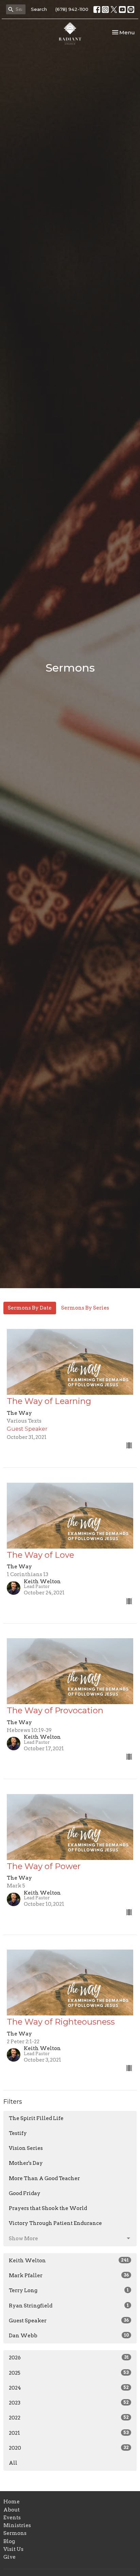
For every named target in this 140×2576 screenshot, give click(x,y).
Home (12, 2502)
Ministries (17, 2525)
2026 (69, 2358)
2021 (69, 2433)
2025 (69, 2373)
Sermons (15, 2533)
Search (39, 9)
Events (12, 2518)
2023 (69, 2403)
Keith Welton (69, 2261)
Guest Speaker (69, 2321)
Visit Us (13, 2549)
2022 (69, 2418)
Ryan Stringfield (69, 2306)
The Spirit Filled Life (36, 2118)
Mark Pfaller (69, 2276)
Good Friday (25, 2193)
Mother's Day (26, 2163)
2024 (69, 2388)
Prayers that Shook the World (48, 2208)
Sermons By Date (30, 1308)
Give (10, 2557)
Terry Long (69, 2290)
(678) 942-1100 (72, 9)
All (13, 2463)
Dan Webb (69, 2336)
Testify (18, 2133)
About (12, 2510)
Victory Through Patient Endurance (55, 2223)
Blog (9, 2541)
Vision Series (26, 2148)
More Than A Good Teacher (44, 2178)
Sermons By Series (85, 1308)
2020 (69, 2448)
